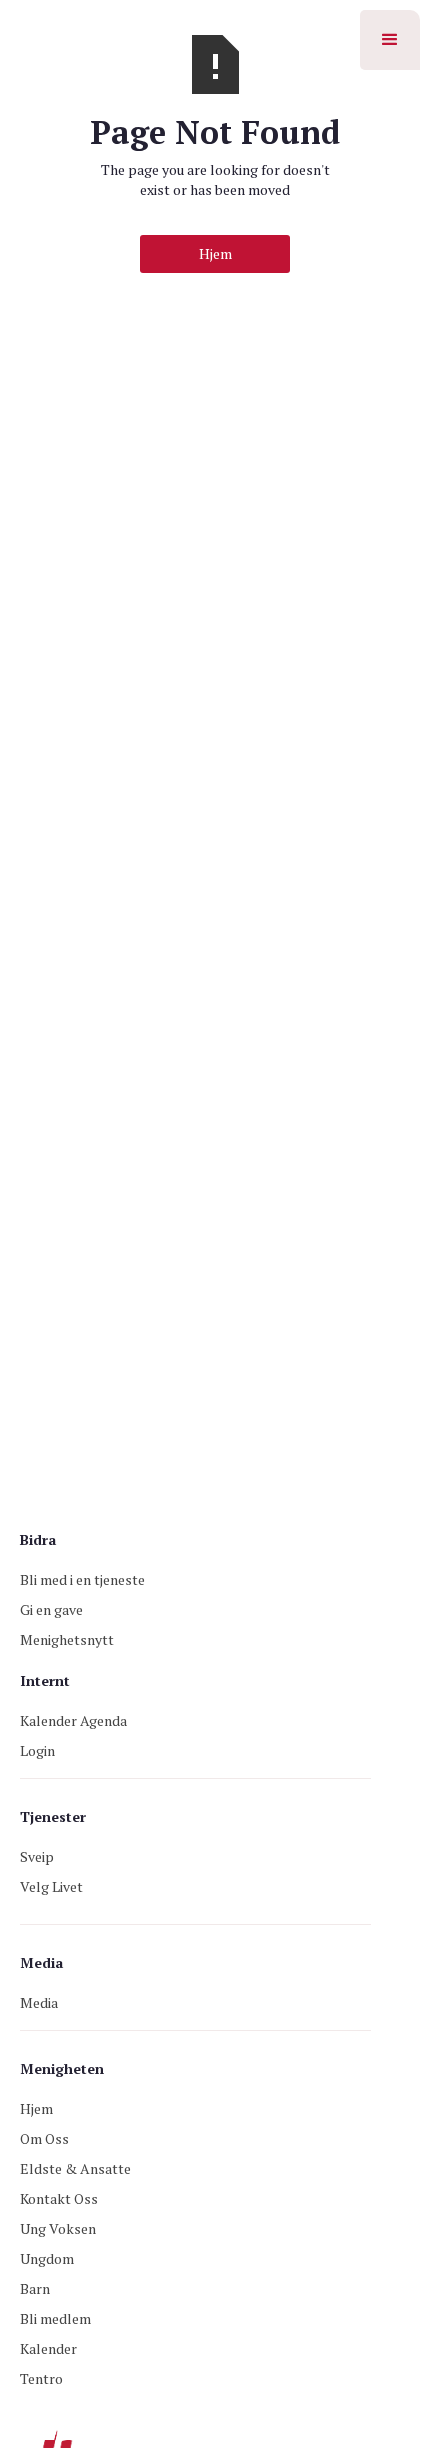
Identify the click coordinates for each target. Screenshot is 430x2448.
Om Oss (44, 2138)
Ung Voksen (58, 2228)
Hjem (215, 253)
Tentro (41, 2378)
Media (39, 2002)
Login (37, 1750)
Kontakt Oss (59, 2198)
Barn (35, 2288)
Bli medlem (55, 2318)
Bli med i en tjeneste (82, 1579)
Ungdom (47, 2258)
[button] (390, 40)
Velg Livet (51, 1886)
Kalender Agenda (73, 1720)
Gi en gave (51, 1609)
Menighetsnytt (67, 1639)
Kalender (48, 2348)
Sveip (37, 1856)
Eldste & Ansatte (75, 2168)
